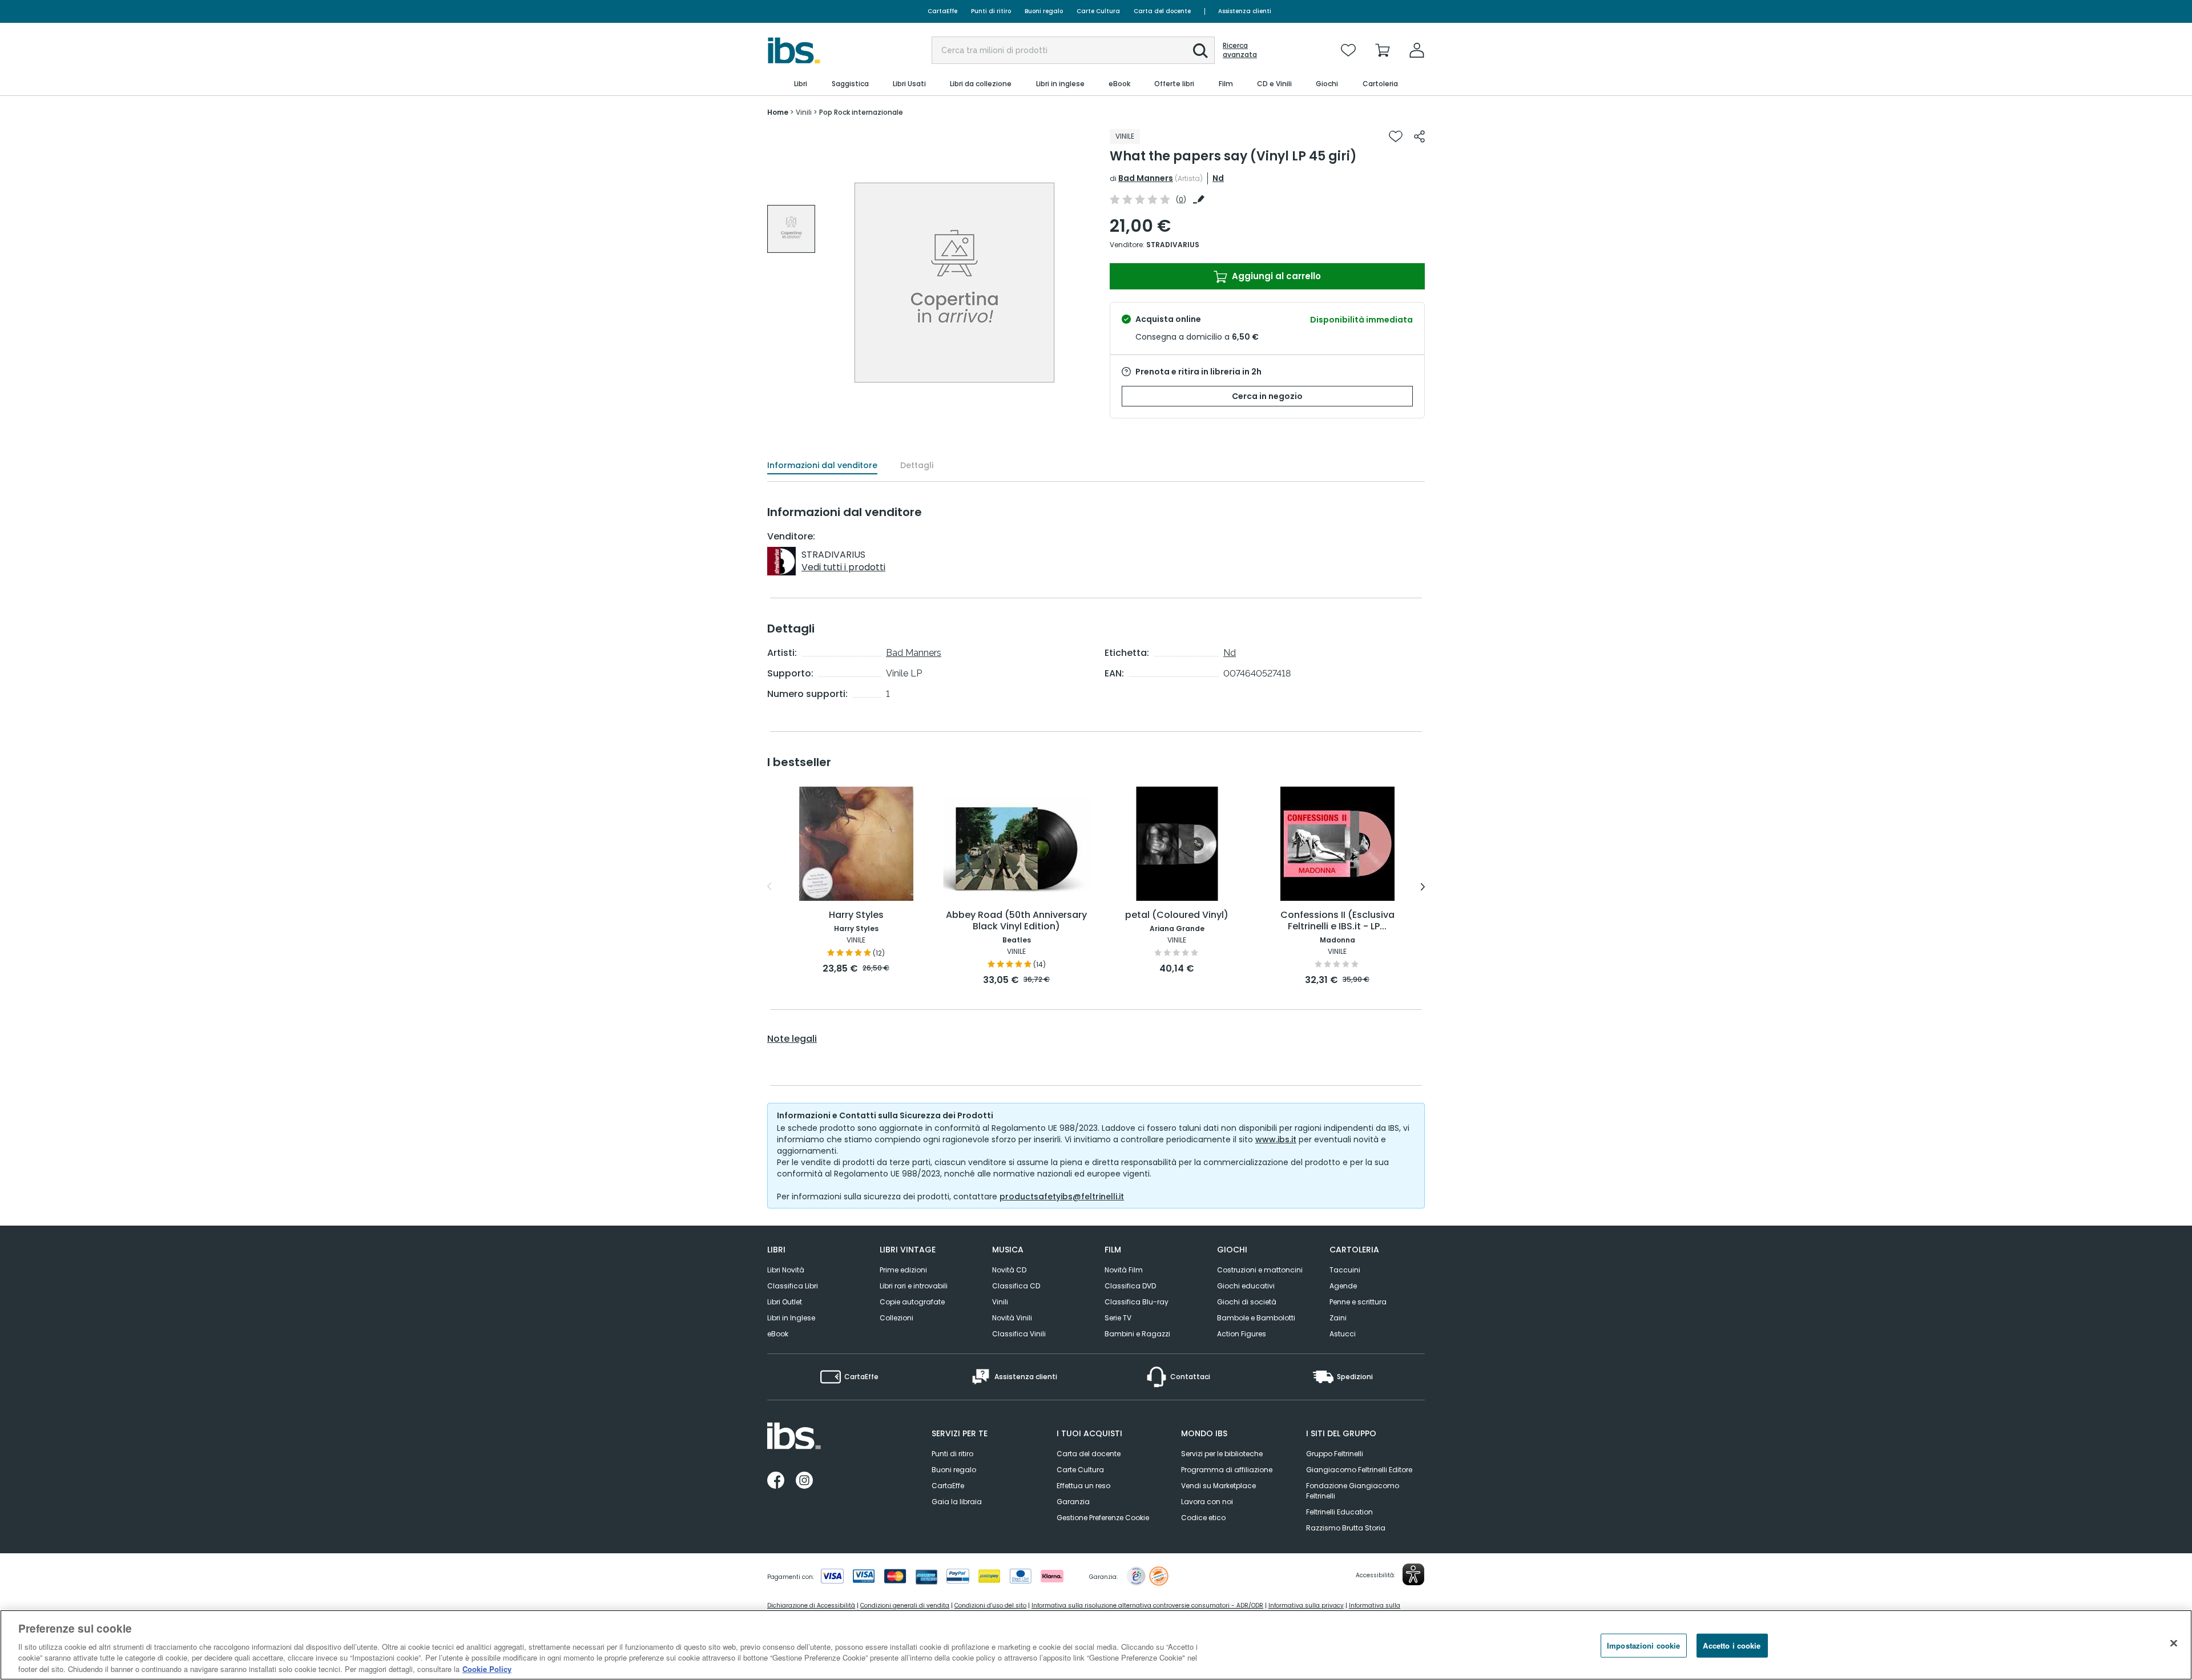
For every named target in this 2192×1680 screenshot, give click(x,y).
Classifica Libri (793, 1286)
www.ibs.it (1276, 1139)
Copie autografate (912, 1302)
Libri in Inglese (791, 1318)
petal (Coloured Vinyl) (1177, 915)
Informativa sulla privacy (1306, 1606)
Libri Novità (786, 1270)
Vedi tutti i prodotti (843, 567)
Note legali (792, 1039)
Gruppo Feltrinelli (1335, 1454)
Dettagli (917, 465)
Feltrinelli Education (1339, 1512)
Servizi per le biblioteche (1222, 1454)
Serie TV (1118, 1318)
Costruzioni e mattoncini (1260, 1270)
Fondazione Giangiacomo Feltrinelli (1353, 1491)
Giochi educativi (1246, 1286)
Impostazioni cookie (1643, 1645)
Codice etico (1203, 1518)
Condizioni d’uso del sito (990, 1606)
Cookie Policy (487, 1668)
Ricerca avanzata (1240, 50)
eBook (778, 1334)
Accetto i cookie (1732, 1645)
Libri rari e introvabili (914, 1286)
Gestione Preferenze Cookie (1103, 1518)
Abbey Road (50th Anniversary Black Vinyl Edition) (1016, 921)
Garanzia (1073, 1502)
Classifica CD (1016, 1286)
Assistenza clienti (1245, 11)
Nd (1218, 178)
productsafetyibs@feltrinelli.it (1062, 1196)
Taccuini (1345, 1270)
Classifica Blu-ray (1137, 1302)
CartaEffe (942, 11)
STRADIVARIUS (1173, 245)
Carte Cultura (1098, 11)
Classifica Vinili (1019, 1334)
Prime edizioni (903, 1270)
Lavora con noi (1207, 1502)
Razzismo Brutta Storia (1346, 1528)
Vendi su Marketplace (1218, 1486)
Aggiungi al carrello (1275, 276)
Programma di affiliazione (1227, 1470)
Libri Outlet (785, 1302)
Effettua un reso (1083, 1486)
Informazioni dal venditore (822, 465)
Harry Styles (856, 915)
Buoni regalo (1044, 11)
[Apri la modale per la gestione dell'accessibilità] (1413, 1574)
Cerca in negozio (1267, 396)
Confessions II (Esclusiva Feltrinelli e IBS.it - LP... (1337, 921)
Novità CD (1009, 1270)
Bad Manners (1146, 178)
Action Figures (1242, 1334)
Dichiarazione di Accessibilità (811, 1606)
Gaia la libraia (957, 1502)
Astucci (1343, 1334)
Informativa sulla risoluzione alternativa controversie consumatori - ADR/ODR (1147, 1606)
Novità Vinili (1012, 1318)
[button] (1200, 51)
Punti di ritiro (991, 11)
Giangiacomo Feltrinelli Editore (1359, 1470)
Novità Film (1124, 1270)
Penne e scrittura (1358, 1302)
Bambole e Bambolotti (1256, 1318)
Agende (1343, 1286)
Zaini (1338, 1318)
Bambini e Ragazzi (1137, 1334)
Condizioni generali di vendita (905, 1606)
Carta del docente (1162, 11)
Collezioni (896, 1318)
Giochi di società (1247, 1302)
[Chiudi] (2174, 1643)
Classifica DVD (1130, 1286)
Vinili (1000, 1302)
